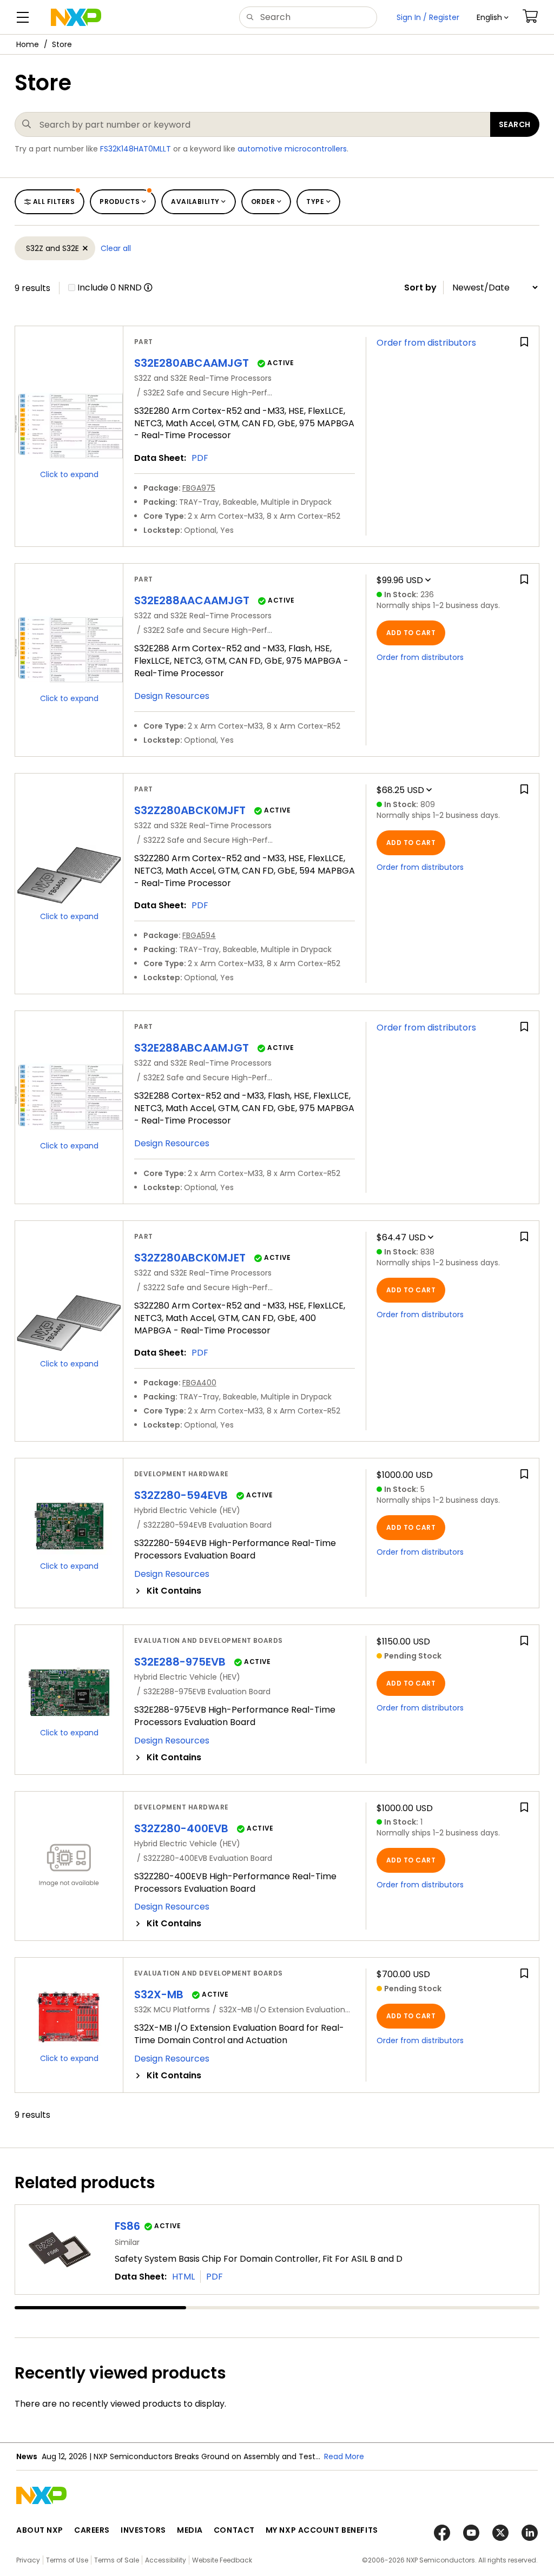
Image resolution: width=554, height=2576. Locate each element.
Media (190, 2530)
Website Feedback (222, 2560)
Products (120, 202)
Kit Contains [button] (174, 1591)
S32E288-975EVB (180, 1662)
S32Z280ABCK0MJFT (190, 810)
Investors (143, 2530)
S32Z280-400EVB (181, 1828)
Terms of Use (67, 2560)
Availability (195, 202)
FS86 (127, 2226)
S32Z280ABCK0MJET (190, 1258)
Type (315, 202)
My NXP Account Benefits (322, 2530)
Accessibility (166, 2560)
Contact (234, 2530)
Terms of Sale (117, 2560)
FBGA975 (199, 488)
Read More (344, 2456)
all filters (54, 202)
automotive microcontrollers (292, 149)
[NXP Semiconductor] (76, 17)
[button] (493, 17)
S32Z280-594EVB (181, 1495)
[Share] (542, 77)
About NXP (40, 2530)
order (263, 202)
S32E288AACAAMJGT (192, 600)
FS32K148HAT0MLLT (136, 149)
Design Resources (172, 696)
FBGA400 (199, 1383)
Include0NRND (110, 288)
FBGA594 (199, 935)
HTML (183, 2277)
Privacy (28, 2560)
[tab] (245, 1591)
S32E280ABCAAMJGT (192, 363)
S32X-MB (159, 1994)
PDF (200, 458)
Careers (92, 2530)
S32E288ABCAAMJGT (192, 1048)
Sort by (420, 288)
